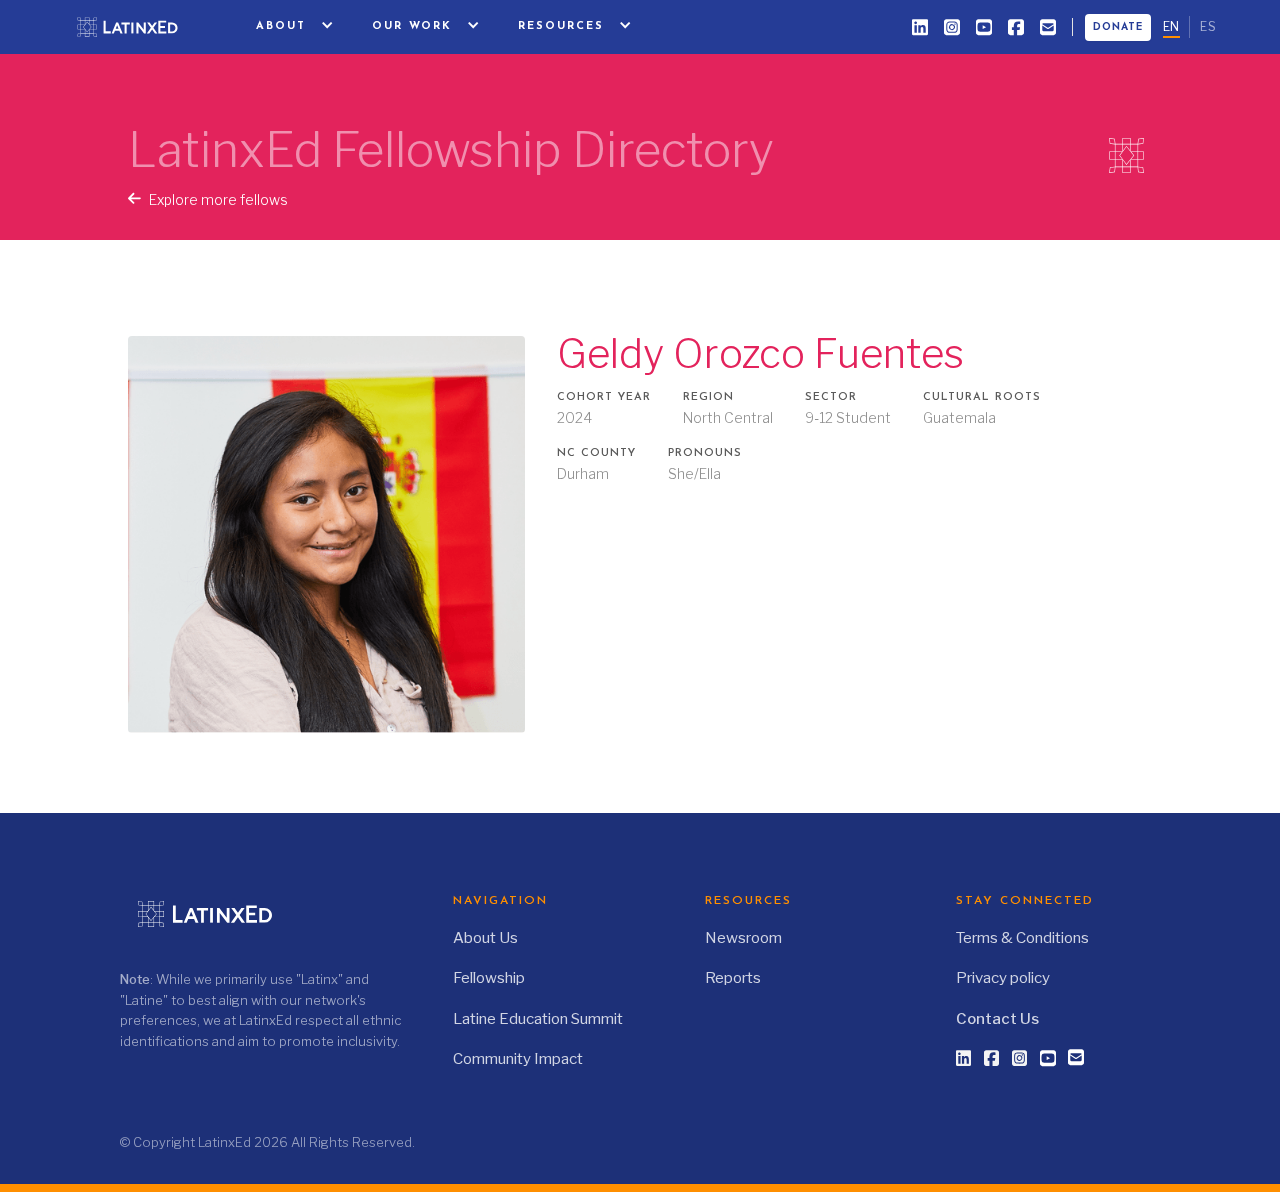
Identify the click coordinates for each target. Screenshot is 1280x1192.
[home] (139, 27)
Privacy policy (1003, 978)
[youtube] (984, 27)
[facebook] (1016, 27)
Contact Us (997, 1019)
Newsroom (743, 938)
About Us (485, 938)
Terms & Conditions (1022, 938)
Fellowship (489, 978)
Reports (733, 978)
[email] (1048, 27)
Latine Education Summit (538, 1019)
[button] (296, 26)
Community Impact (518, 1059)
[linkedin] (920, 27)
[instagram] (952, 27)
